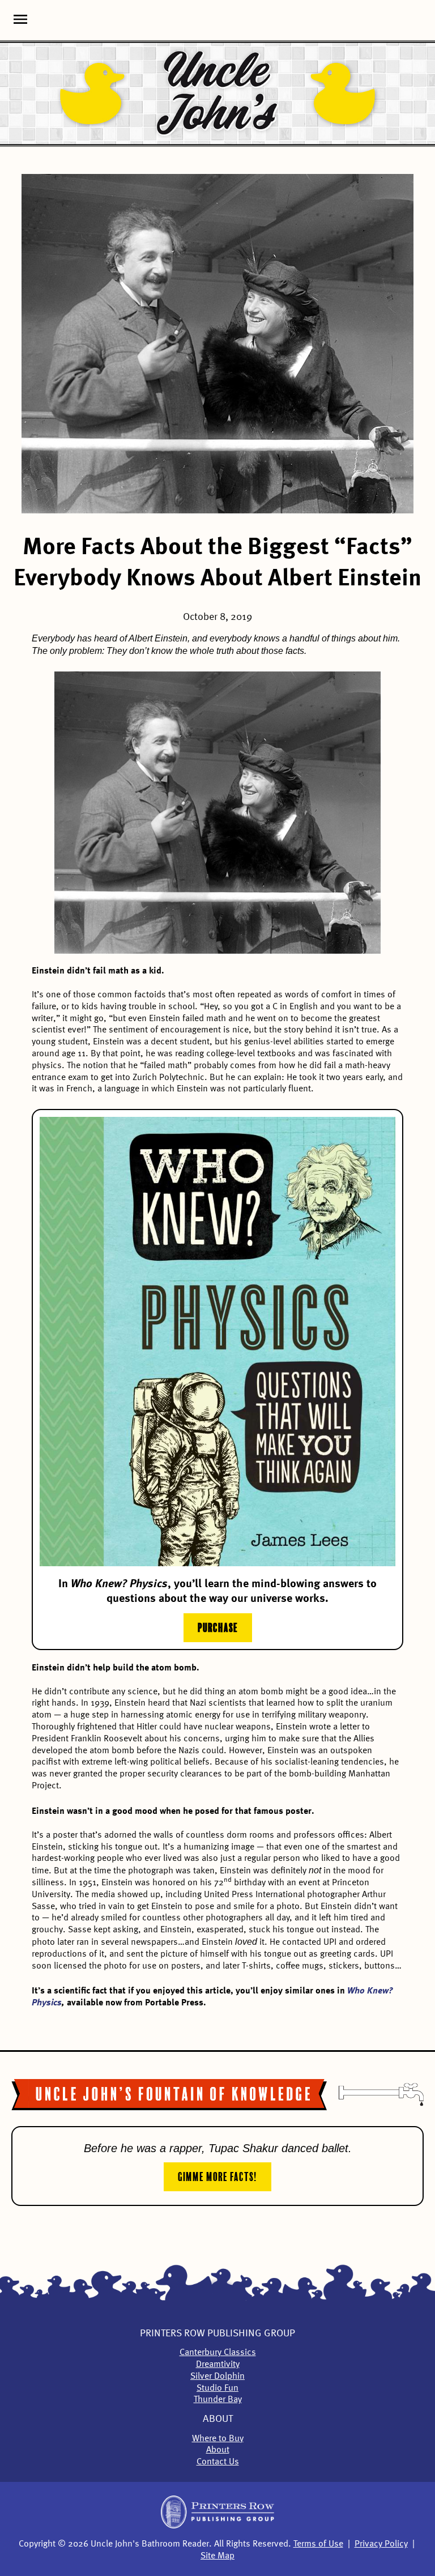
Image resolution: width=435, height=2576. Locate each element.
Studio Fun (217, 2388)
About (218, 2419)
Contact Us (218, 2462)
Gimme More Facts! (217, 2175)
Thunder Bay (218, 2400)
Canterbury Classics (218, 2353)
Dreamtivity (218, 2365)
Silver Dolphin (217, 2377)
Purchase (218, 1626)
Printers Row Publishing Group (217, 2333)
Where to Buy (218, 2439)
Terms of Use (318, 2544)
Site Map (217, 2556)
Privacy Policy (381, 2544)
